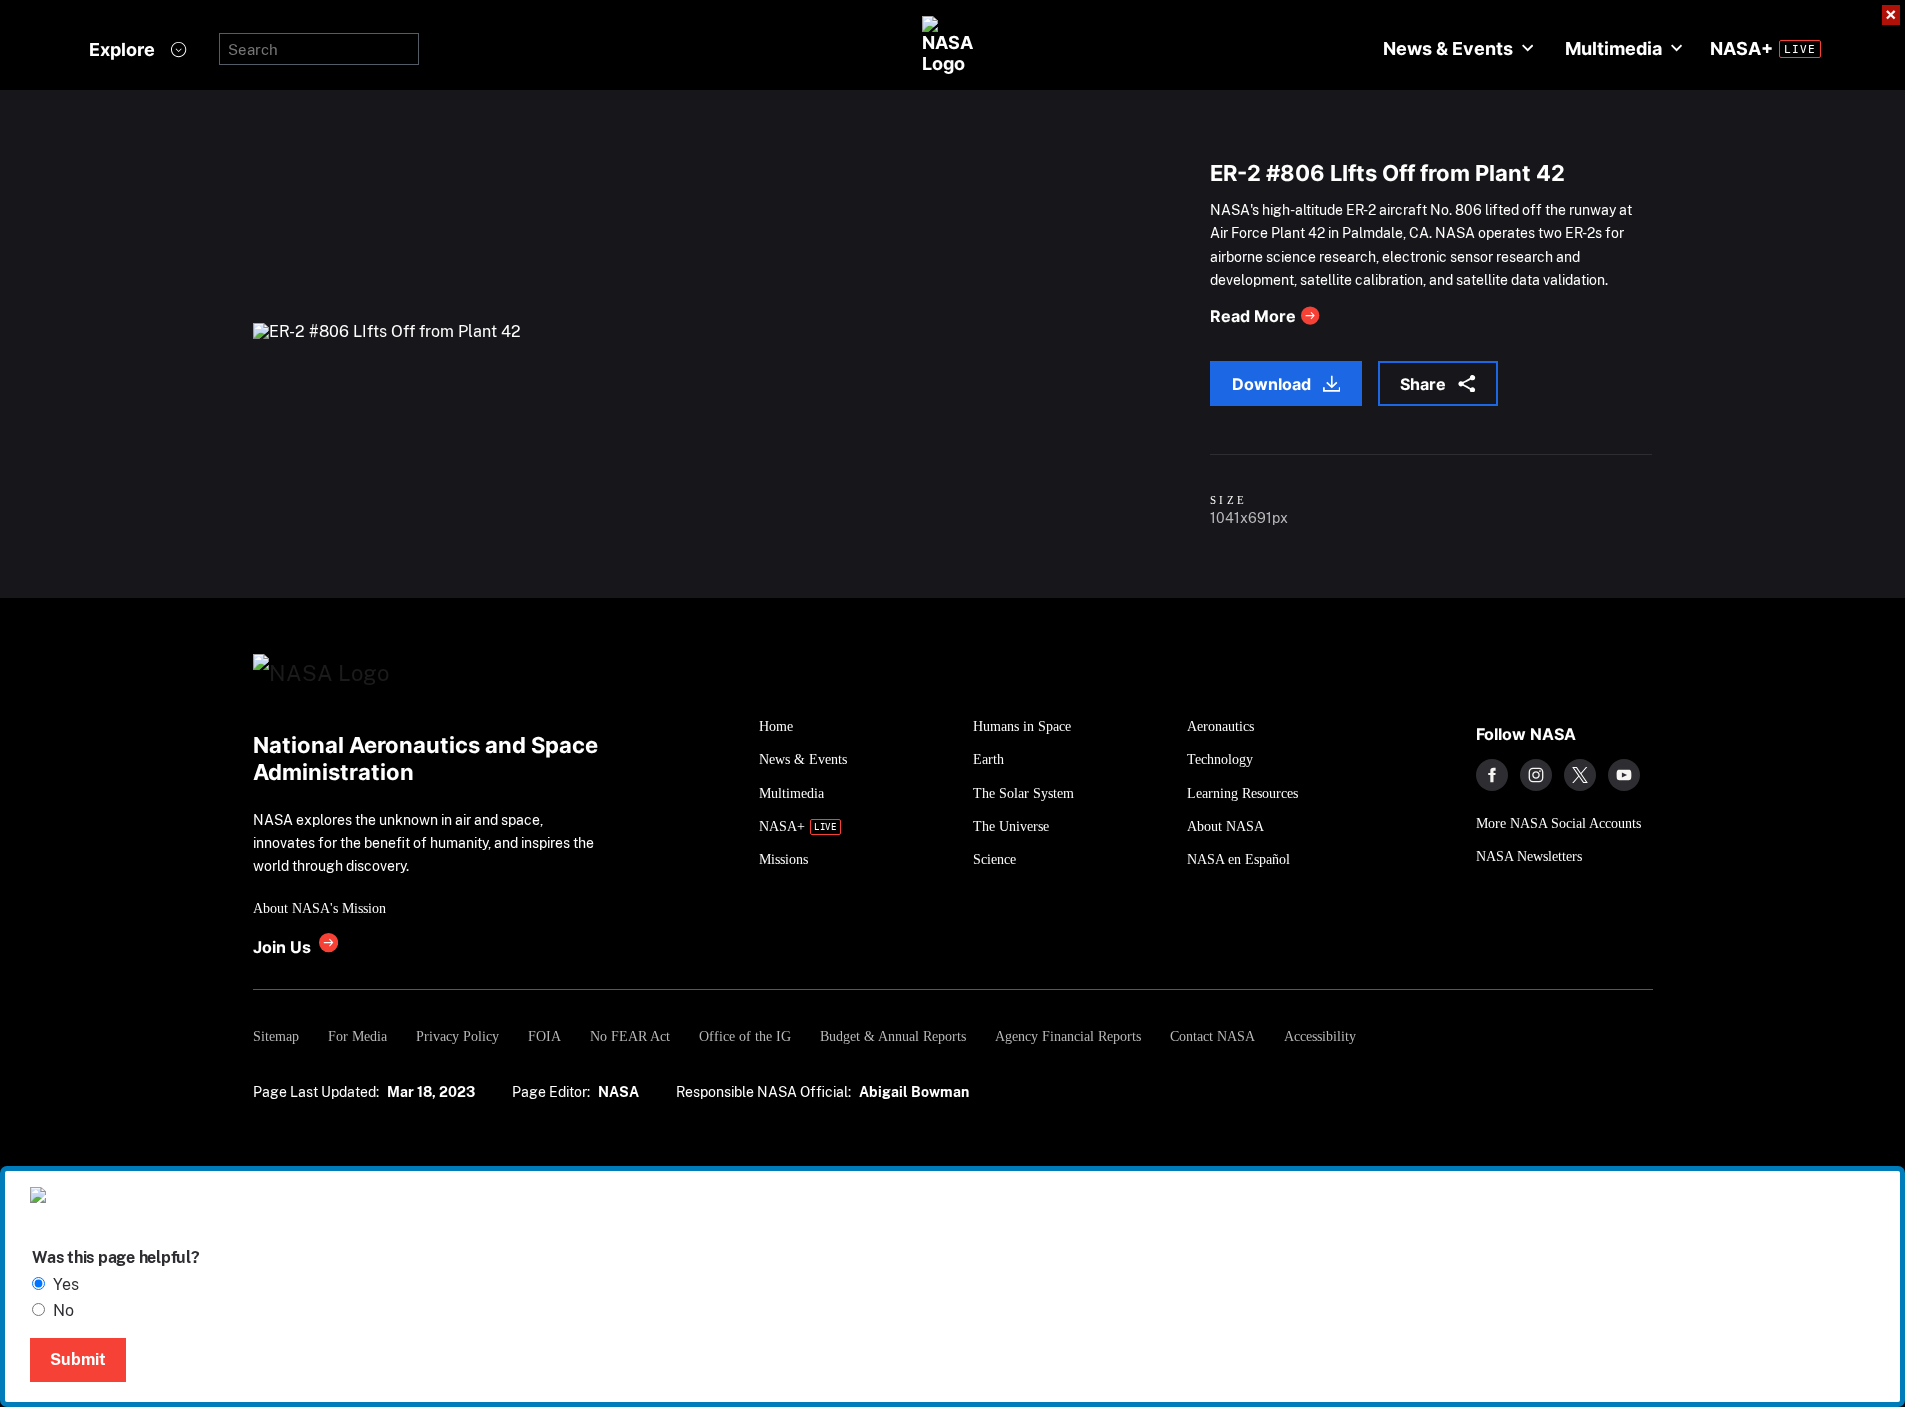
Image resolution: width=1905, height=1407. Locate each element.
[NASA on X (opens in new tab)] (1580, 775)
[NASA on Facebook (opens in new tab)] (1492, 775)
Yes (66, 1284)
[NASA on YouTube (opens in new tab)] (1624, 775)
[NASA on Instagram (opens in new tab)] (1536, 775)
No (63, 1310)
